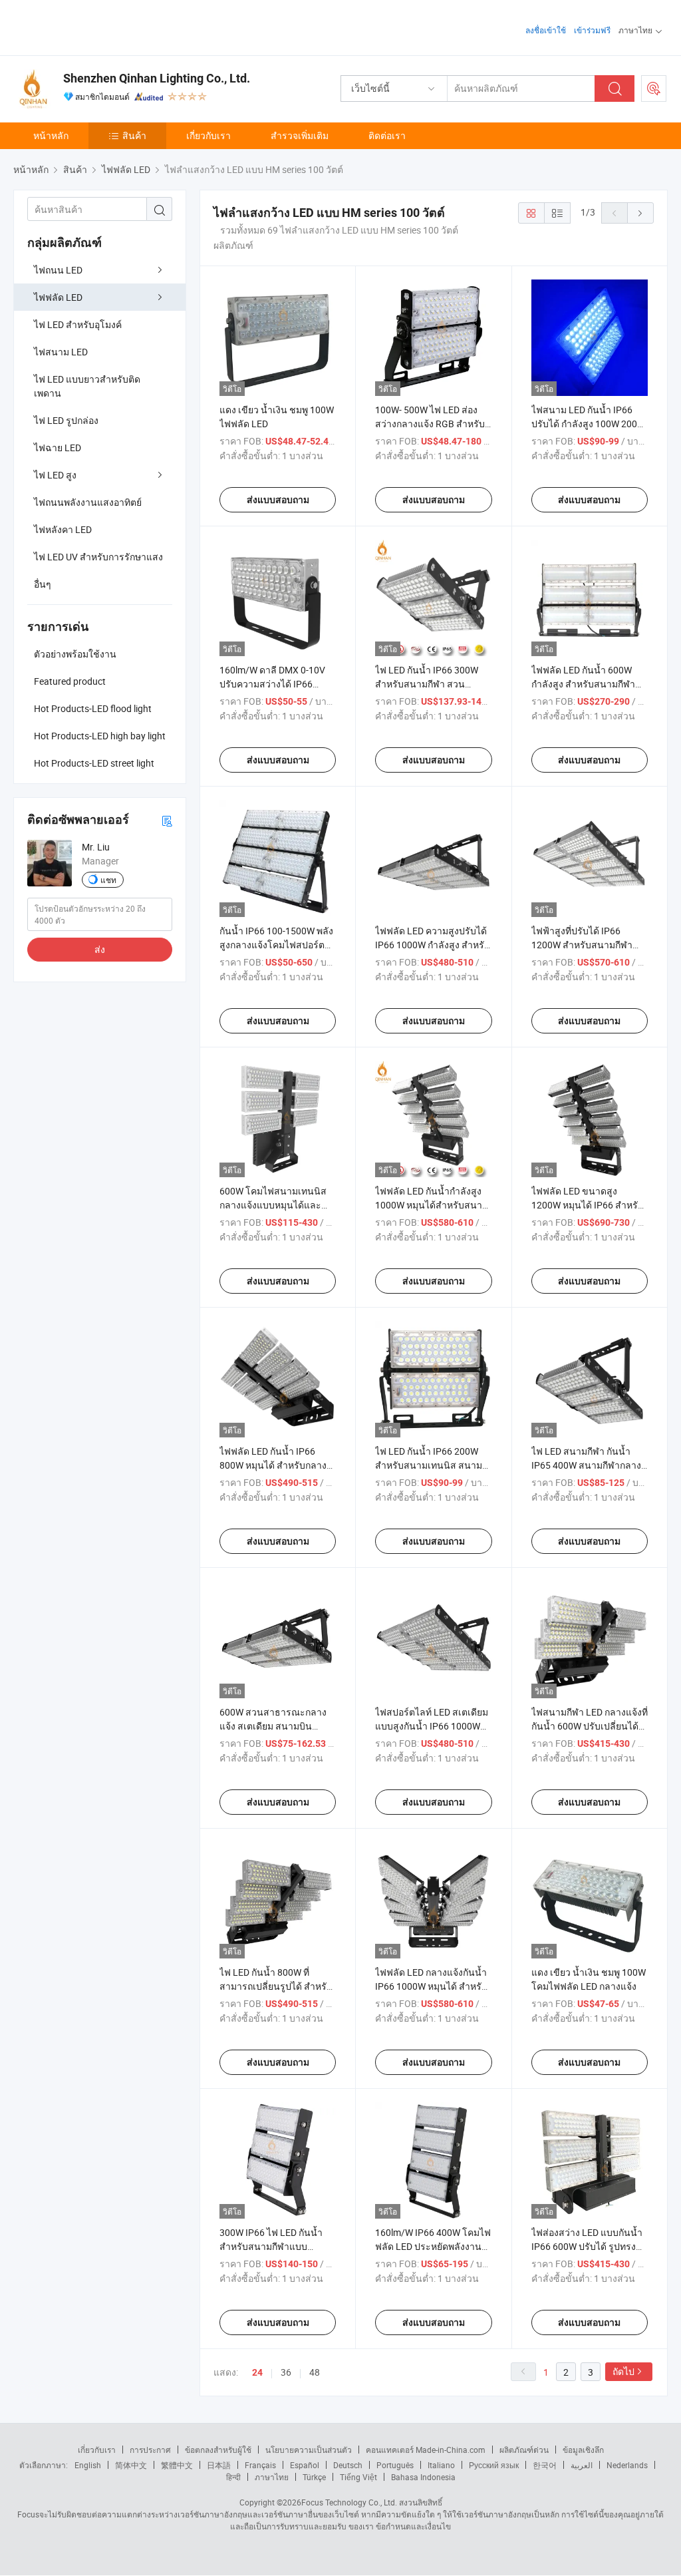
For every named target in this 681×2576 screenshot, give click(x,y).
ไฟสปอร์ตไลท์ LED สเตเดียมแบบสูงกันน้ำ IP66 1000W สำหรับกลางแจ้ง (432, 1726)
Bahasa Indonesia (423, 2477)
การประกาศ (150, 2450)
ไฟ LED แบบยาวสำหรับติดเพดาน (87, 386)
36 (286, 2372)
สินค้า (134, 135)
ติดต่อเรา (387, 135)
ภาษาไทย (272, 2477)
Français (260, 2465)
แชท (108, 880)
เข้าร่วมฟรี (592, 30)
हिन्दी (233, 2477)
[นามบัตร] (167, 820)
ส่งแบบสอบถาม (278, 500)
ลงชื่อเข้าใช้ (546, 30)
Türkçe (314, 2477)
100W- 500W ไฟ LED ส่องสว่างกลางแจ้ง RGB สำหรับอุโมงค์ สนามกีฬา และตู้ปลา (432, 424)
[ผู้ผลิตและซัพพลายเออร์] (99, 26)
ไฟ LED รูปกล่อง (66, 420)
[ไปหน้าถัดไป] (640, 213)
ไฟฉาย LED (58, 448)
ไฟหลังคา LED (63, 529)
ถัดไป (623, 2371)
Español (305, 2465)
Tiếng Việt (358, 2477)
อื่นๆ (43, 584)
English (88, 2465)
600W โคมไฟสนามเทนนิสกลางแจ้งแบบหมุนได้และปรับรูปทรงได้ (273, 1205)
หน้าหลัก (51, 135)
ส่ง (100, 949)
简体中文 (131, 2465)
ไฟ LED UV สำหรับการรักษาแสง (98, 557)
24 (257, 2372)
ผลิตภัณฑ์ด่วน (524, 2450)
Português (395, 2465)
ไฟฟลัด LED (58, 297)
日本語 (219, 2465)
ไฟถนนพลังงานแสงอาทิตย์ (88, 502)
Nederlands (627, 2465)
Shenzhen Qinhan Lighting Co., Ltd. (157, 78)
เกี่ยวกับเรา (208, 135)
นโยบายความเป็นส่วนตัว (309, 2450)
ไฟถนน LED (58, 270)
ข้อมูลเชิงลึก (583, 2450)
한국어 (545, 2465)
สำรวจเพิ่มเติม (300, 135)
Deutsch (348, 2465)
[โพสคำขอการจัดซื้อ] (654, 89)
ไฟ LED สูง (55, 475)
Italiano (441, 2465)
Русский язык (494, 2465)
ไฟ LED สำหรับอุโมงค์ (78, 324)
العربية (582, 2465)
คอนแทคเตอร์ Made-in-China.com (426, 2450)
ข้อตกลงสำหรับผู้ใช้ (218, 2450)
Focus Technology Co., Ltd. (349, 2502)
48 (315, 2372)
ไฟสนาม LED (61, 352)
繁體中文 (177, 2465)
